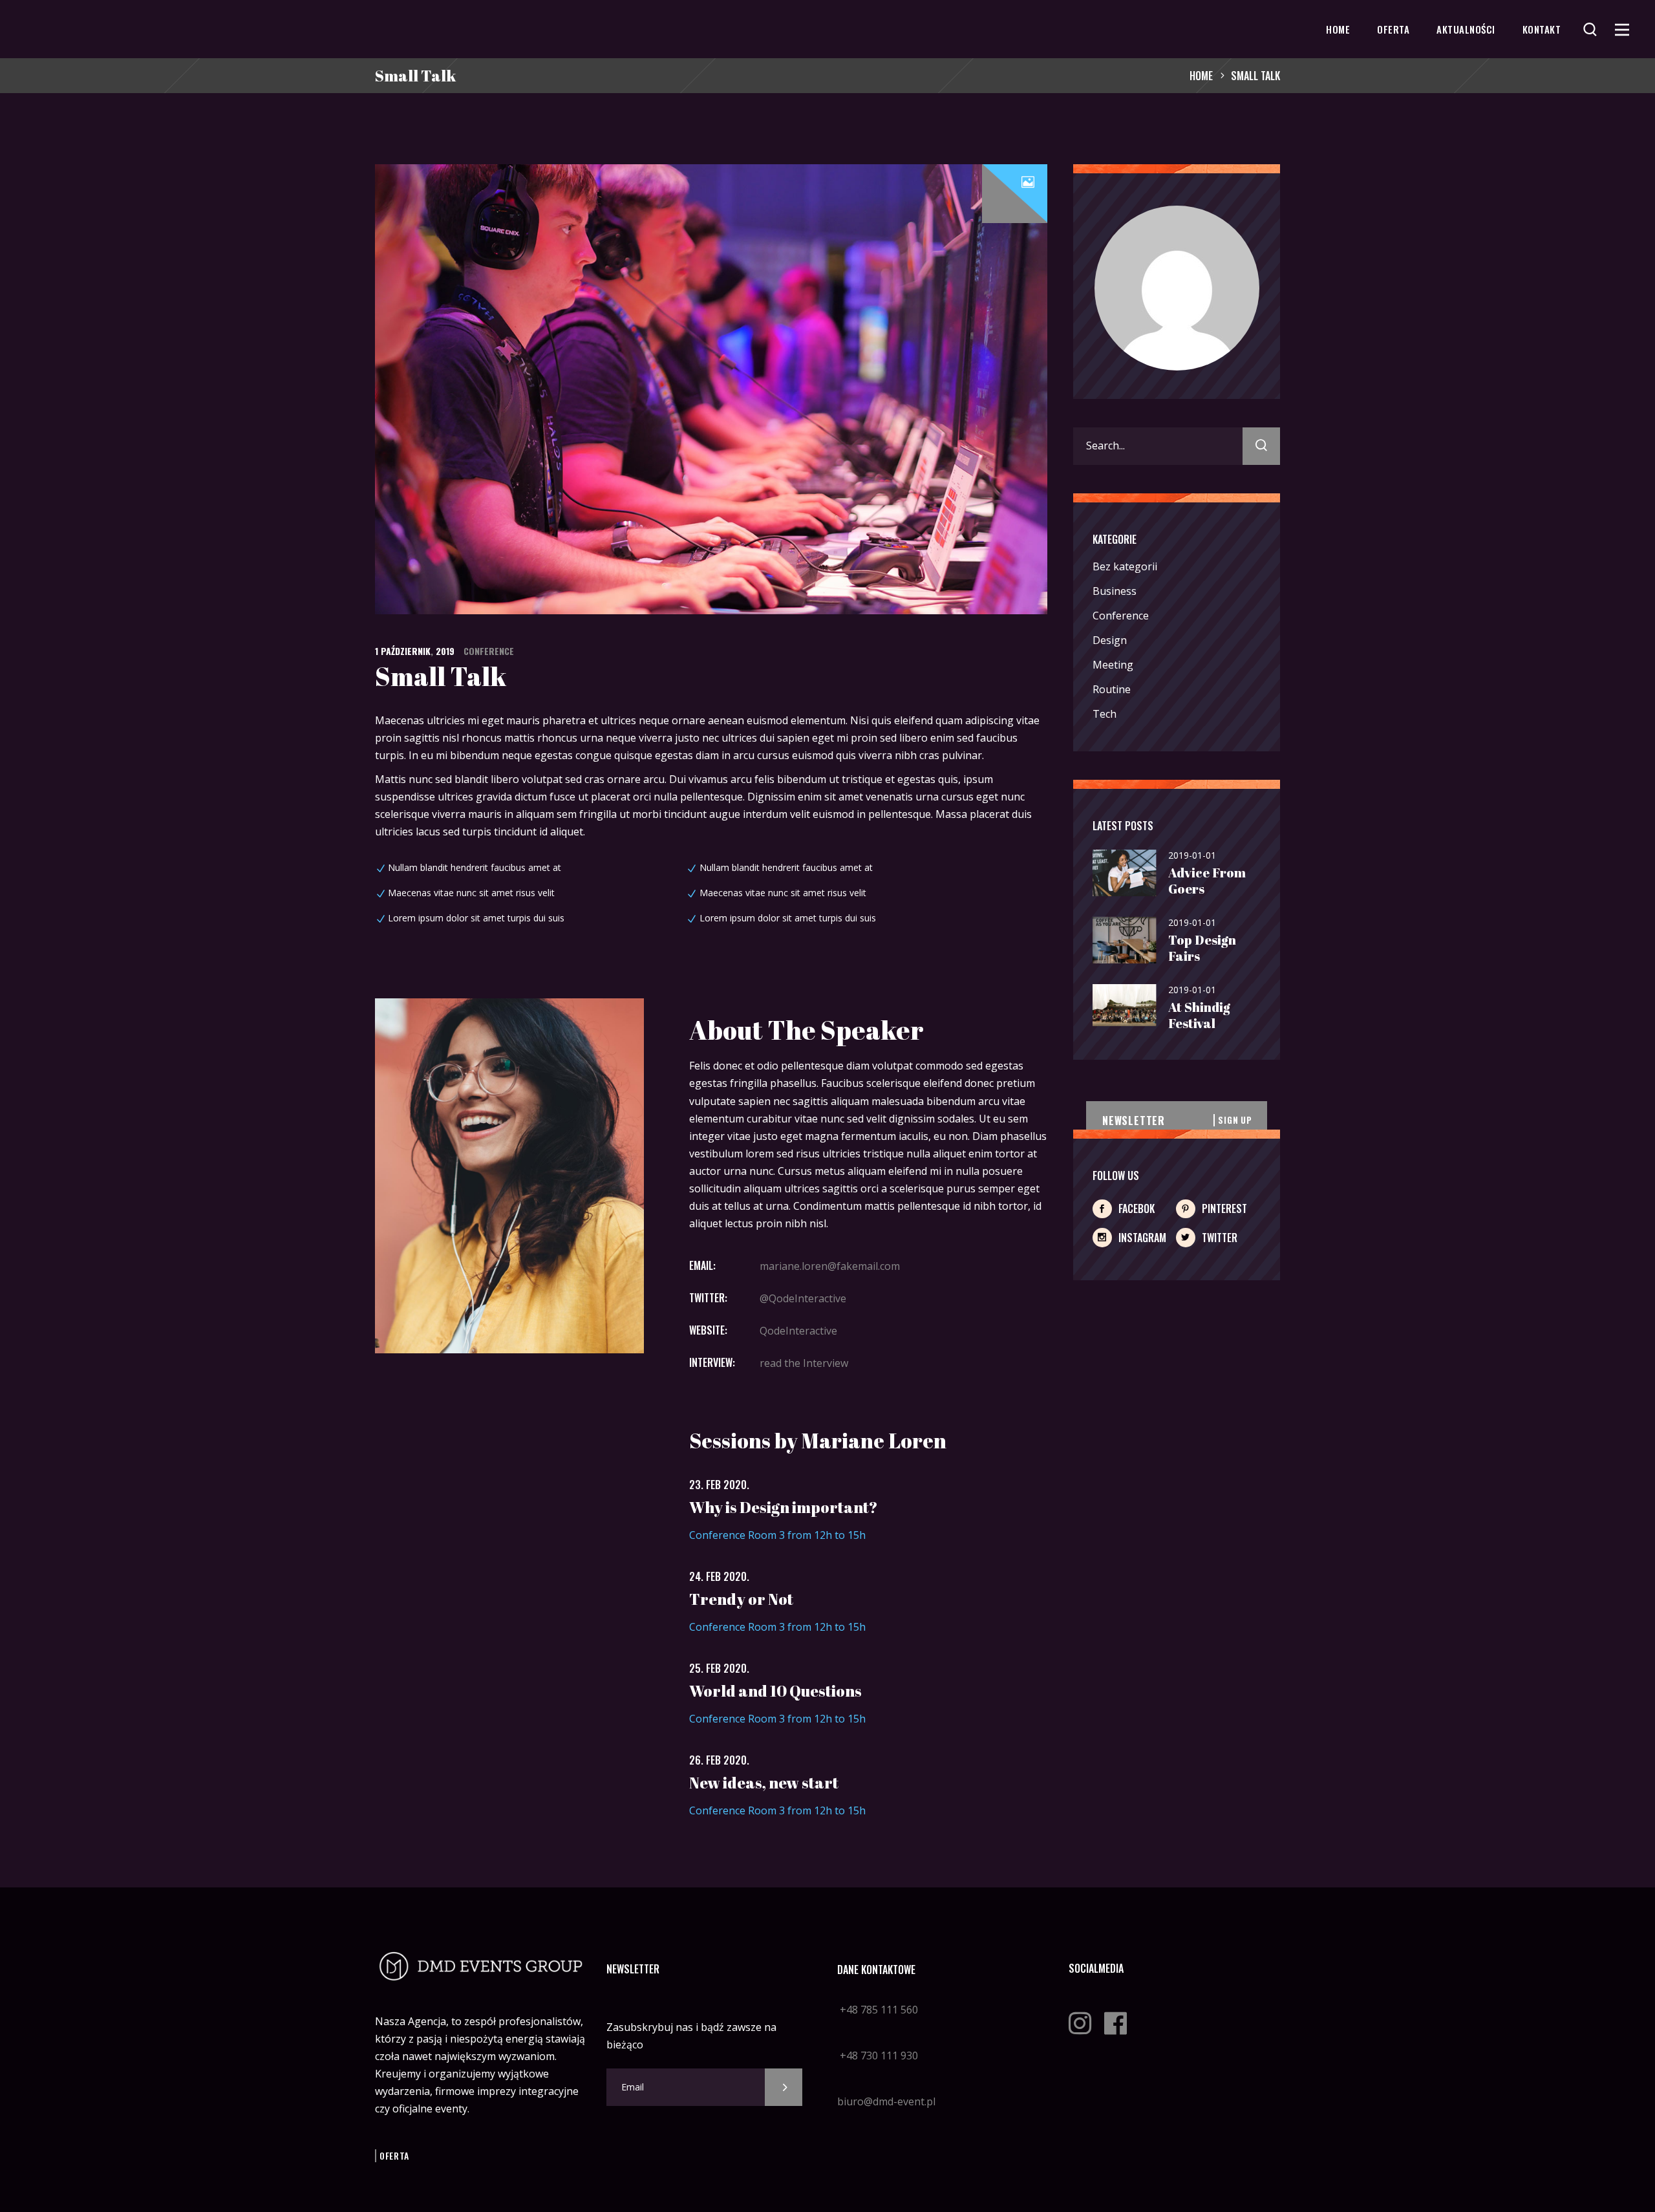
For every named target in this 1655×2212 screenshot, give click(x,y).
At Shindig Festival (1199, 1015)
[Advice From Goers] (1125, 874)
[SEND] (784, 2087)
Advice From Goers (1207, 881)
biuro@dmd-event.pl (886, 2101)
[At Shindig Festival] (1125, 1006)
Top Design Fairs (1202, 948)
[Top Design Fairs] (1125, 941)
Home (1201, 76)
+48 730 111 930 (878, 2056)
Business (1115, 591)
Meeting (1113, 665)
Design (1110, 640)
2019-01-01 (1192, 855)
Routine (1112, 689)
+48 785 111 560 (878, 2010)
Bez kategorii (1125, 566)
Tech (1105, 714)
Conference (489, 651)
